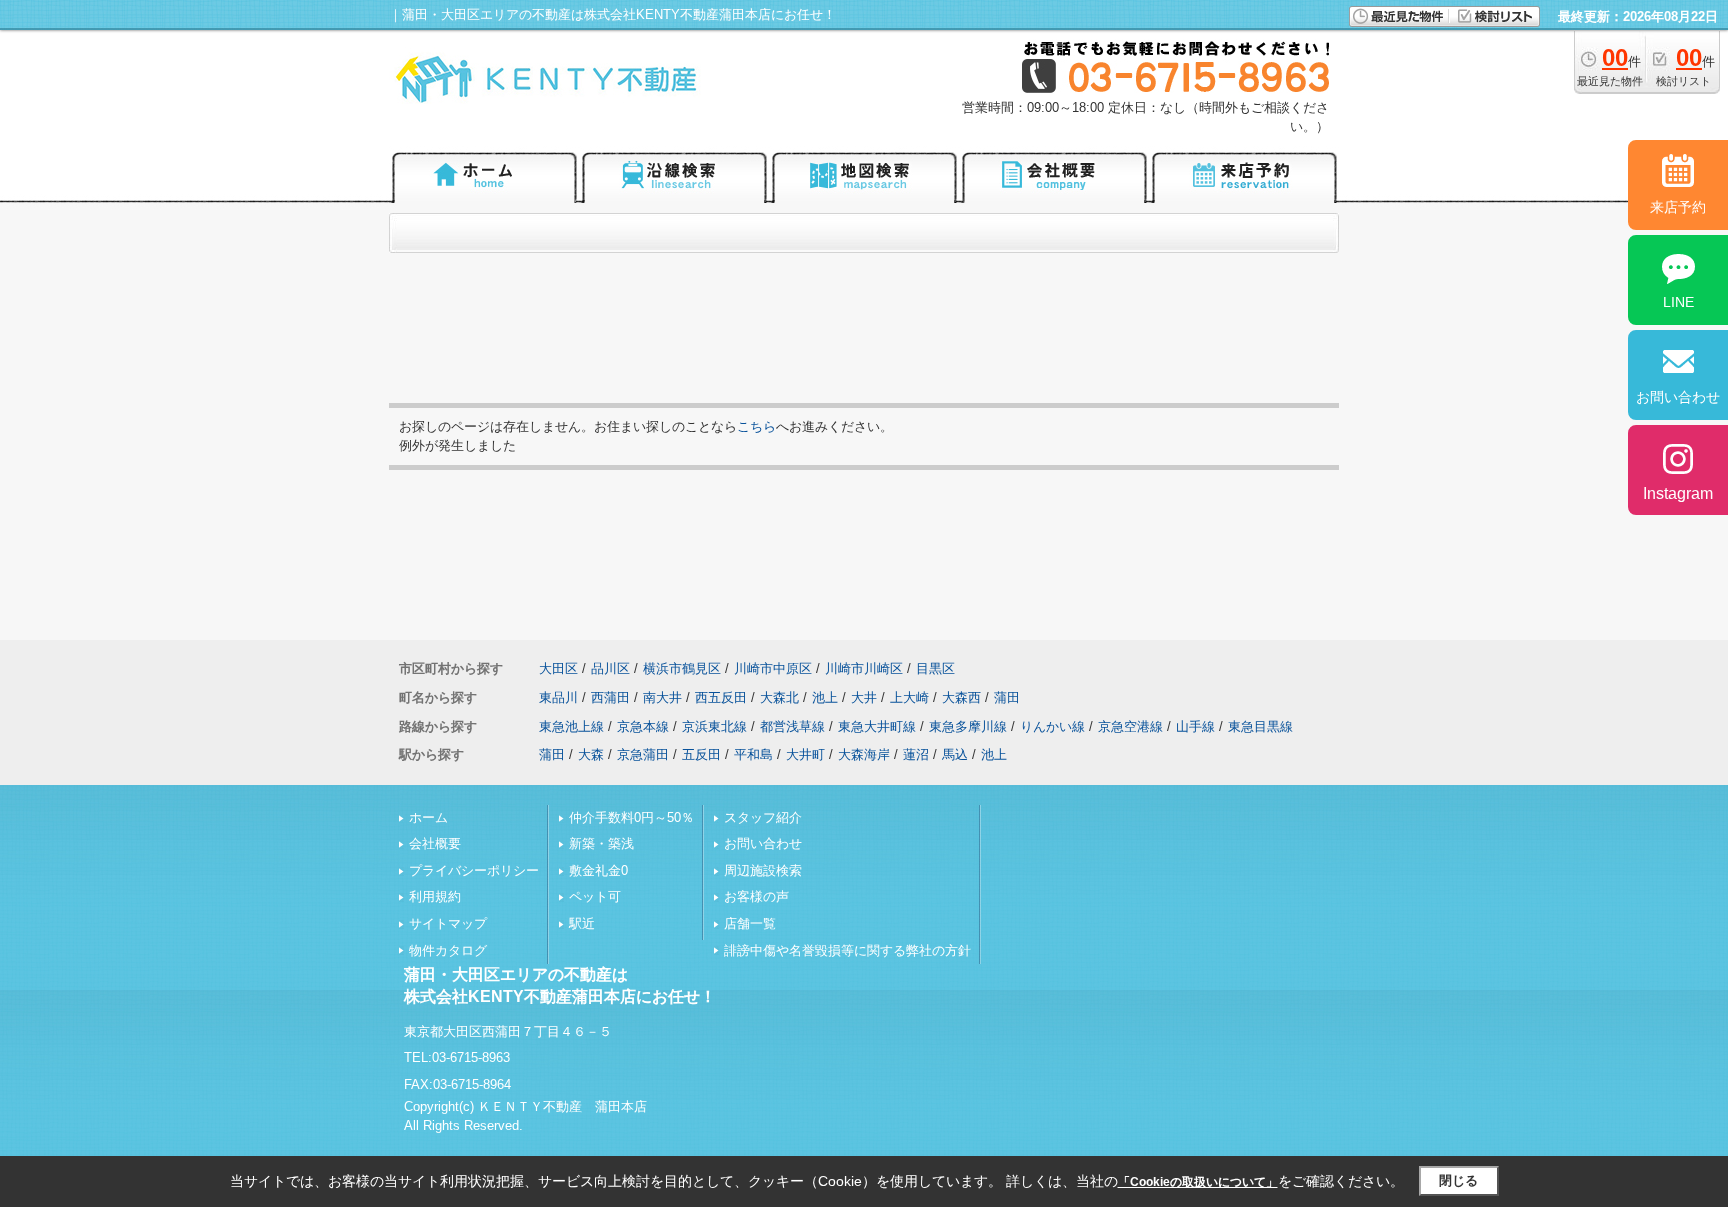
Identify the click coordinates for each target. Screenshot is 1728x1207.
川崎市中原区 (773, 668)
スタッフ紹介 (763, 817)
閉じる (1458, 1180)
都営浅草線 (792, 726)
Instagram (1678, 493)
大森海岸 (864, 754)
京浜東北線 (714, 726)
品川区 (610, 668)
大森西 (961, 697)
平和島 (753, 754)
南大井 (662, 697)
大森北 (779, 697)
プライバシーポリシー (474, 870)
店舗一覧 (750, 923)
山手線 (1195, 726)
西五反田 (721, 697)
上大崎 (909, 697)
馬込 (955, 754)
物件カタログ (448, 950)
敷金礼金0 (598, 870)
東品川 (558, 697)
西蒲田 (610, 697)
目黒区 (935, 668)
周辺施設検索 (763, 870)
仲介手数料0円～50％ (631, 817)
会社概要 (435, 843)
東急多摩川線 (968, 726)
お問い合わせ (763, 843)
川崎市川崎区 (864, 668)
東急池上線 (571, 726)
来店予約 (1678, 207)
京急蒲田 (643, 754)
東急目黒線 (1260, 726)
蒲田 (1007, 697)
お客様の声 (756, 896)
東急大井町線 (877, 726)
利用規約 (435, 896)
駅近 (582, 923)
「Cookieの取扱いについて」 (1198, 1182)
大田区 (558, 668)
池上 (825, 697)
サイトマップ (448, 923)
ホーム (428, 817)
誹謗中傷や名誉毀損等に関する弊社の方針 (847, 950)
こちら (756, 426)
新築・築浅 (601, 843)
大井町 (805, 754)
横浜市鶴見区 (682, 668)
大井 (864, 697)
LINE (1678, 302)
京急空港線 (1130, 726)
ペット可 (595, 896)
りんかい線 (1052, 726)
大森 (591, 754)
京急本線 (643, 726)
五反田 (701, 754)
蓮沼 (916, 754)
